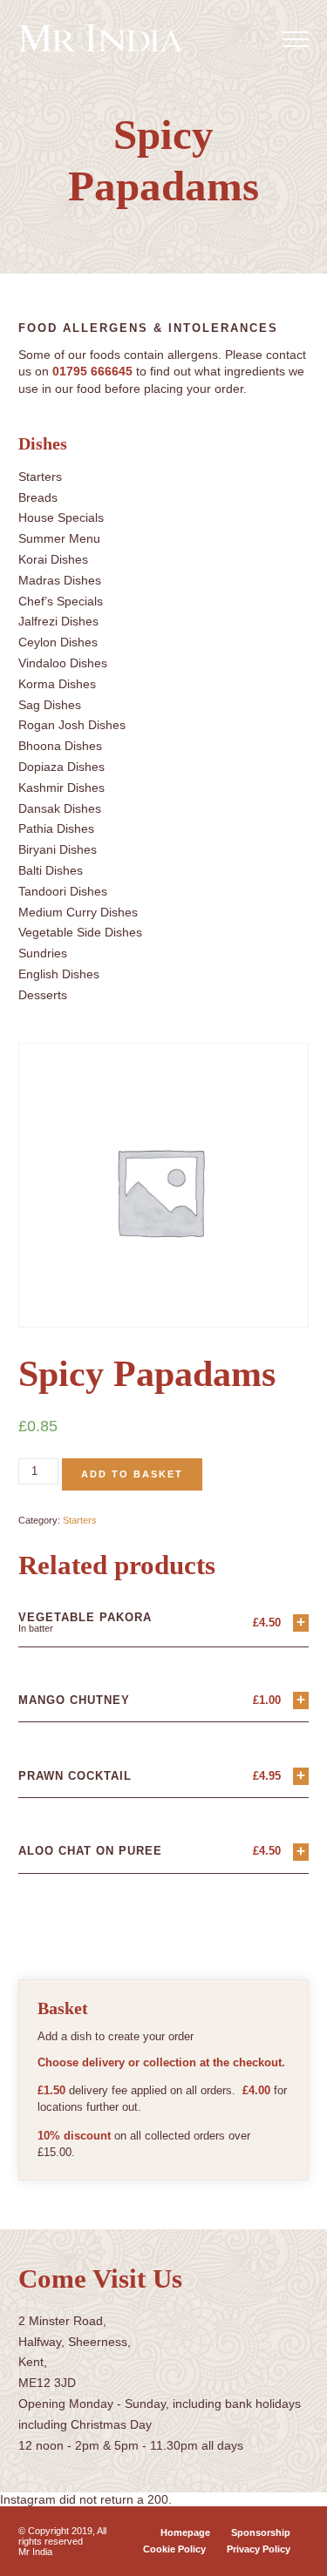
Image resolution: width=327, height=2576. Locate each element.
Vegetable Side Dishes (80, 932)
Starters (40, 477)
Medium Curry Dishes (78, 912)
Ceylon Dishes (58, 642)
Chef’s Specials (61, 601)
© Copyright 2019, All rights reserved (62, 2536)
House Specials (61, 517)
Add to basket (132, 1474)
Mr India (35, 2552)
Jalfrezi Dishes (58, 621)
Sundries (43, 953)
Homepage (185, 2532)
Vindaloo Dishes (63, 663)
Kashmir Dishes (61, 788)
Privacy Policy (259, 2549)
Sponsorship (261, 2532)
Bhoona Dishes (60, 746)
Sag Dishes (50, 705)
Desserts (43, 995)
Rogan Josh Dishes (72, 725)
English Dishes (59, 974)
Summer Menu (59, 538)
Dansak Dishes (60, 808)
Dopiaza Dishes (61, 767)
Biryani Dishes (58, 849)
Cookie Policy (174, 2549)
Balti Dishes (51, 870)
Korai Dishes (53, 559)
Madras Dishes (60, 580)
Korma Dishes (57, 684)
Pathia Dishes (56, 828)
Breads (38, 497)
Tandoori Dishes (63, 891)
